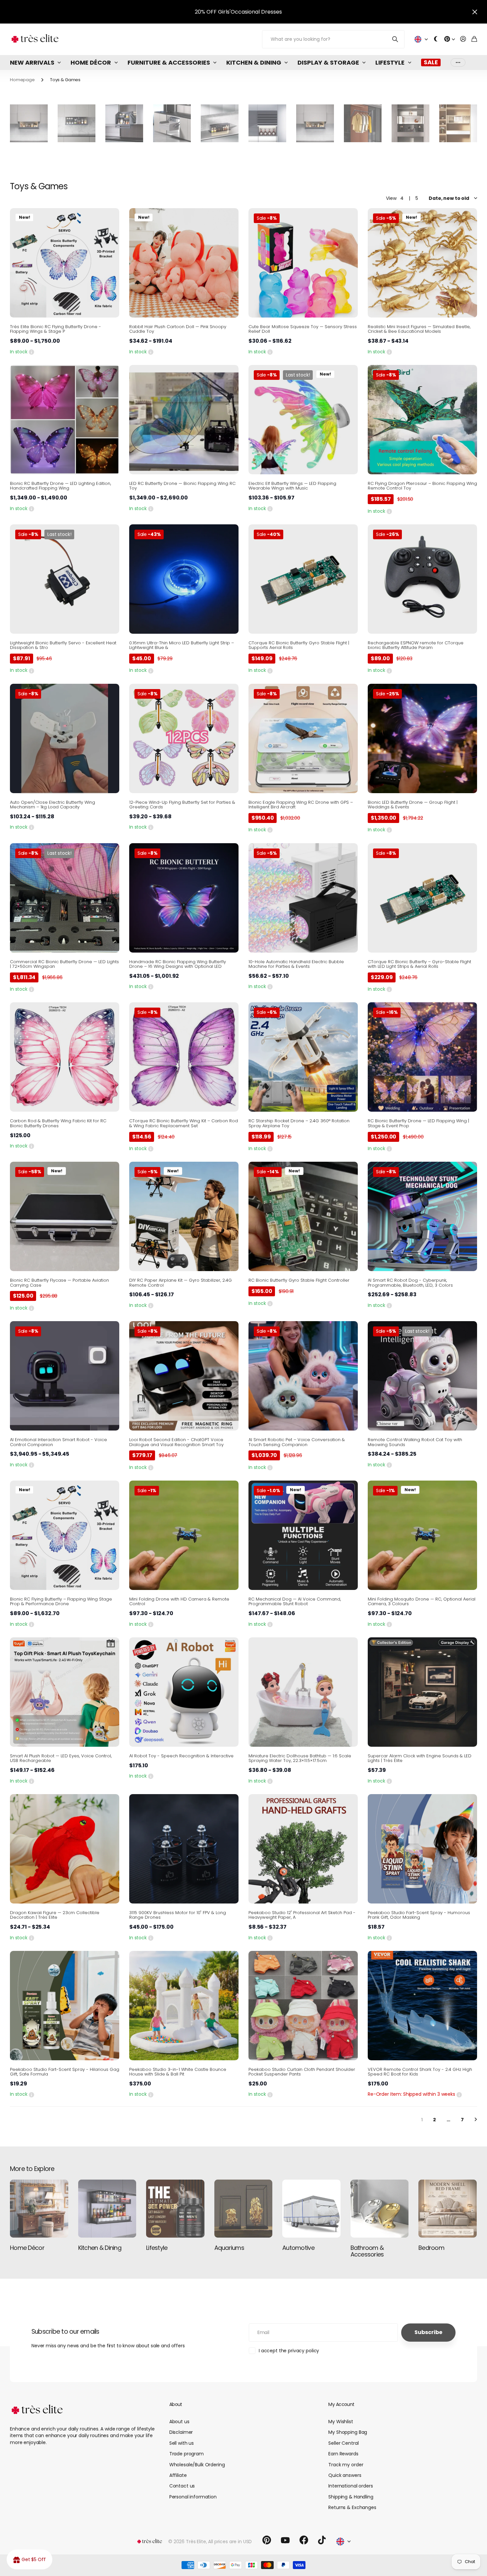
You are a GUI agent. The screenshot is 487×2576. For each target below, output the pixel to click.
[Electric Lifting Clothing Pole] (363, 123)
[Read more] (450, 39)
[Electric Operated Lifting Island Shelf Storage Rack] (220, 123)
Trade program (187, 2454)
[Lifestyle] (175, 2209)
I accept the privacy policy (289, 2351)
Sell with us (182, 2443)
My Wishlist (341, 2422)
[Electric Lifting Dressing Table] (458, 123)
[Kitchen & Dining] (107, 2209)
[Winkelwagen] (474, 39)
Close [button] (475, 12)
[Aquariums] (243, 2209)
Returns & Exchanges (352, 2507)
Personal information (193, 2497)
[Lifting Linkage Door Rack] (315, 123)
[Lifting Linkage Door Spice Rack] (29, 123)
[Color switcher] (436, 39)
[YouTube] (285, 2540)
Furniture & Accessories (169, 62)
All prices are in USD (230, 2542)
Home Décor (91, 62)
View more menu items (458, 62)
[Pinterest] (267, 2540)
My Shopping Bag (348, 2432)
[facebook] (304, 2540)
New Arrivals (32, 62)
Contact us (182, 2486)
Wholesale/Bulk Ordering (197, 2465)
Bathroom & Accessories (367, 2251)
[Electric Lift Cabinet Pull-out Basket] (124, 123)
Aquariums (229, 2248)
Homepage (22, 80)
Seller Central (343, 2443)
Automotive (298, 2248)
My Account (341, 2404)
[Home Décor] (39, 2209)
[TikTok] (322, 2540)
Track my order (346, 2465)
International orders (351, 2486)
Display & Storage (328, 62)
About (176, 2404)
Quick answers (345, 2475)
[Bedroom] (448, 2209)
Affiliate (178, 2475)
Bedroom (431, 2248)
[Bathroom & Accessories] (380, 2209)
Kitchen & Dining (254, 62)
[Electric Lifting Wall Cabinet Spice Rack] (77, 123)
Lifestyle (390, 62)
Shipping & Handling (351, 2497)
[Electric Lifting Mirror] (410, 123)
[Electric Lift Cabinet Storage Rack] (172, 123)
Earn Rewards (343, 2454)
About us (179, 2422)
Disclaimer (181, 2432)
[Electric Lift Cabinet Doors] (267, 123)
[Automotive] (311, 2209)
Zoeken (395, 39)
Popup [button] (31, 352)
